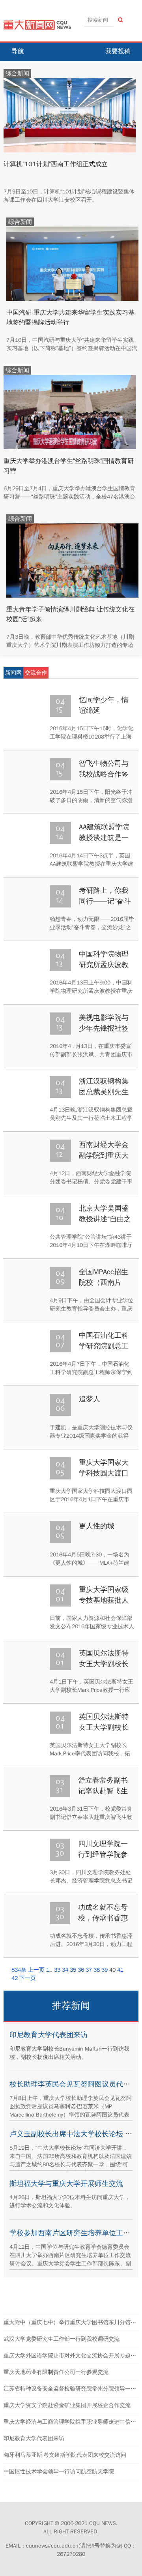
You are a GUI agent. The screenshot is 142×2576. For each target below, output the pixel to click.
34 (65, 1970)
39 (105, 1970)
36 (81, 1970)
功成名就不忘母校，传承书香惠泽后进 (103, 1918)
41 (120, 1970)
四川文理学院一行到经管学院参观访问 (103, 1854)
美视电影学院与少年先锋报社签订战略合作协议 (104, 1028)
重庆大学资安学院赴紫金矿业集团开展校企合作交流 (67, 2405)
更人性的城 (97, 1526)
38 (97, 1970)
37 (89, 1970)
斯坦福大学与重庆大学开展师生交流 (66, 2184)
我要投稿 (118, 51)
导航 (18, 51)
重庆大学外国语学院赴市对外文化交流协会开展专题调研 (73, 2356)
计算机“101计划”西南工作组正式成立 (56, 164)
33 (57, 1970)
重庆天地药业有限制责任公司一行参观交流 (56, 2372)
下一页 (28, 1978)
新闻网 (13, 673)
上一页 (36, 1970)
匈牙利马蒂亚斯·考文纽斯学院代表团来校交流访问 (65, 2455)
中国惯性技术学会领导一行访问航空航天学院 (59, 2472)
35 (73, 1970)
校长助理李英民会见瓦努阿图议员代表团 (73, 2084)
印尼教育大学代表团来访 (49, 2035)
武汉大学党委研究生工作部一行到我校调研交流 (62, 2339)
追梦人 (90, 1399)
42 (15, 1978)
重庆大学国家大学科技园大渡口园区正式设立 (104, 1473)
